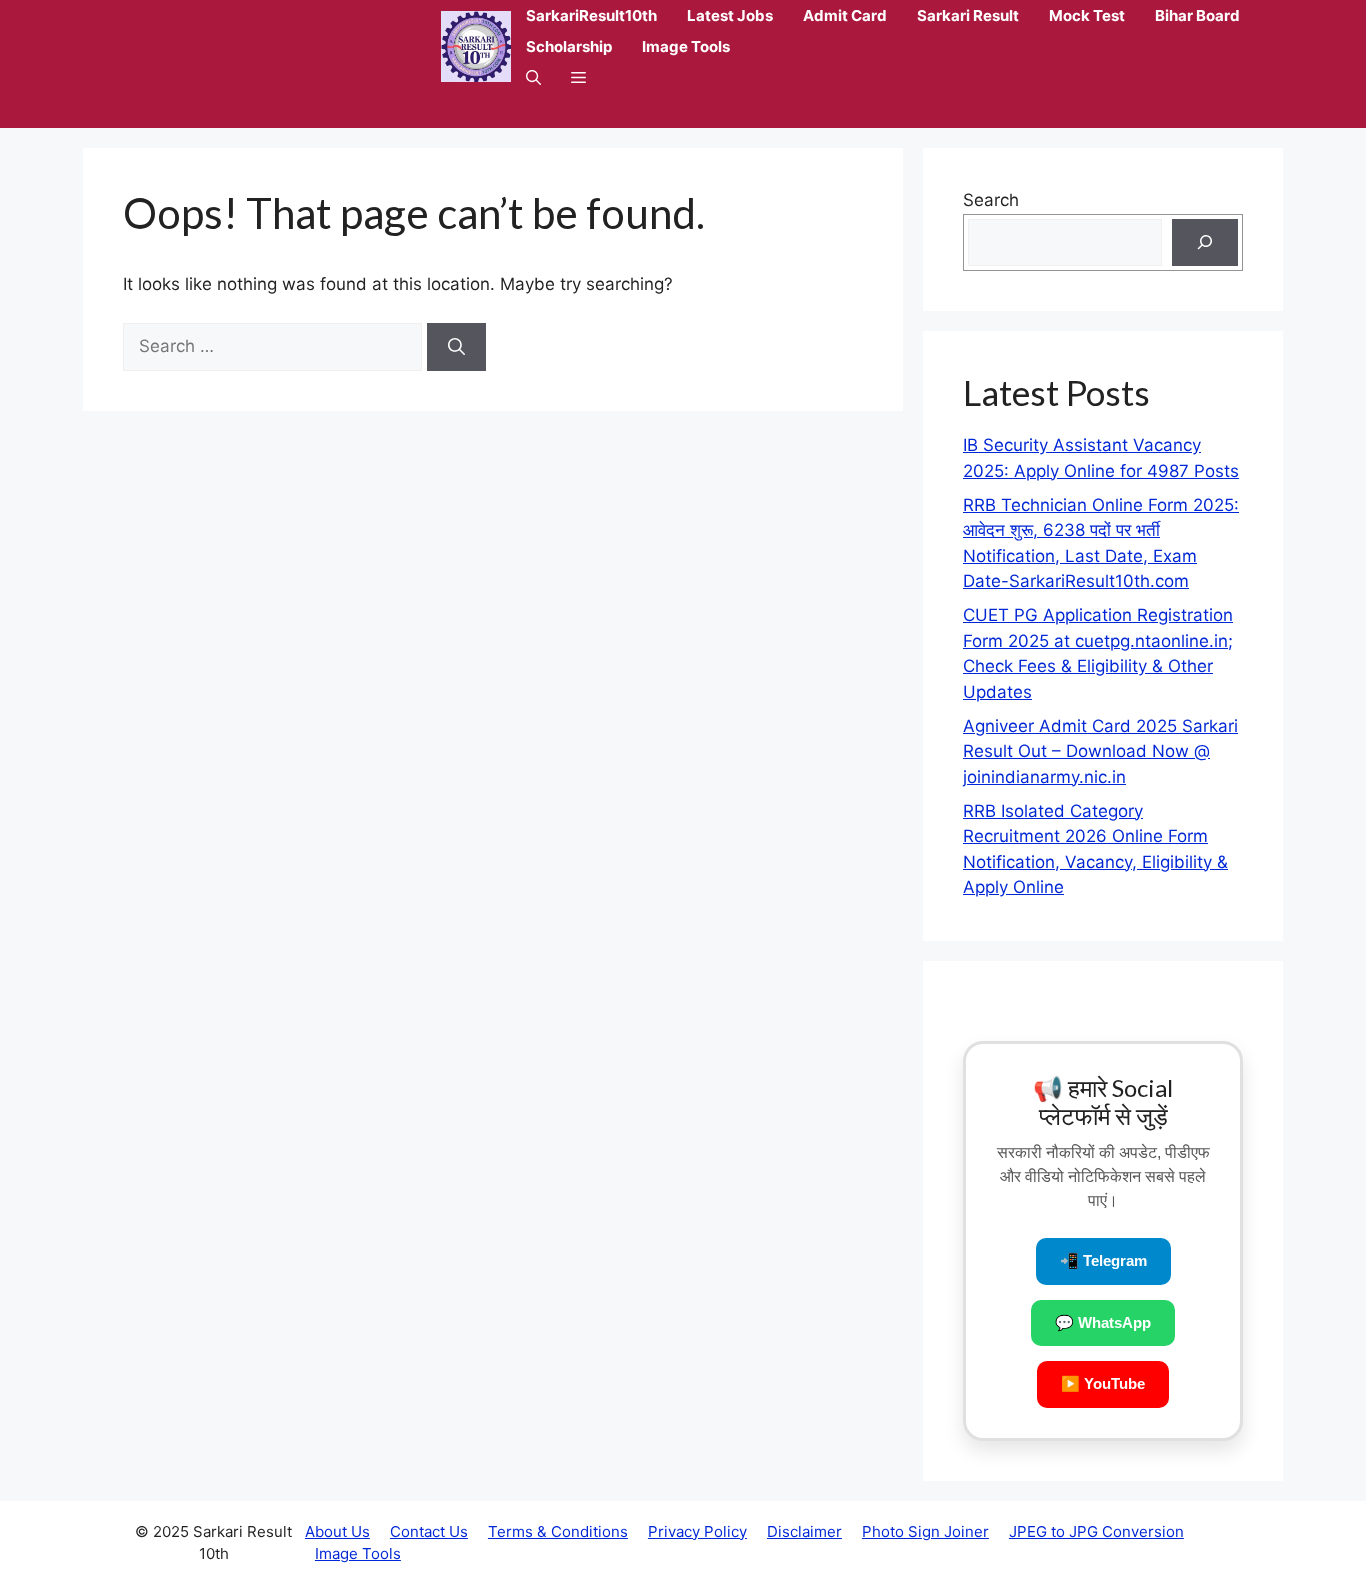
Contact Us (429, 1531)
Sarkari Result (968, 15)
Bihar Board (1197, 15)
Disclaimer (804, 1531)
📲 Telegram (1103, 1260)
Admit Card (845, 15)
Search (991, 200)
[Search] (456, 347)
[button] (533, 77)
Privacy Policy (697, 1531)
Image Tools (686, 46)
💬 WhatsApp (1103, 1322)
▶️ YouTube (1103, 1383)
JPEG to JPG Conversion (1096, 1531)
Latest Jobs (730, 15)
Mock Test (1087, 15)
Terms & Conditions (558, 1531)
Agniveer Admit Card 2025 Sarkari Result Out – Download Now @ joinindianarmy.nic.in (1100, 751)
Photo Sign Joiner (925, 1531)
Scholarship (569, 46)
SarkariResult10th (591, 15)
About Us (337, 1531)
